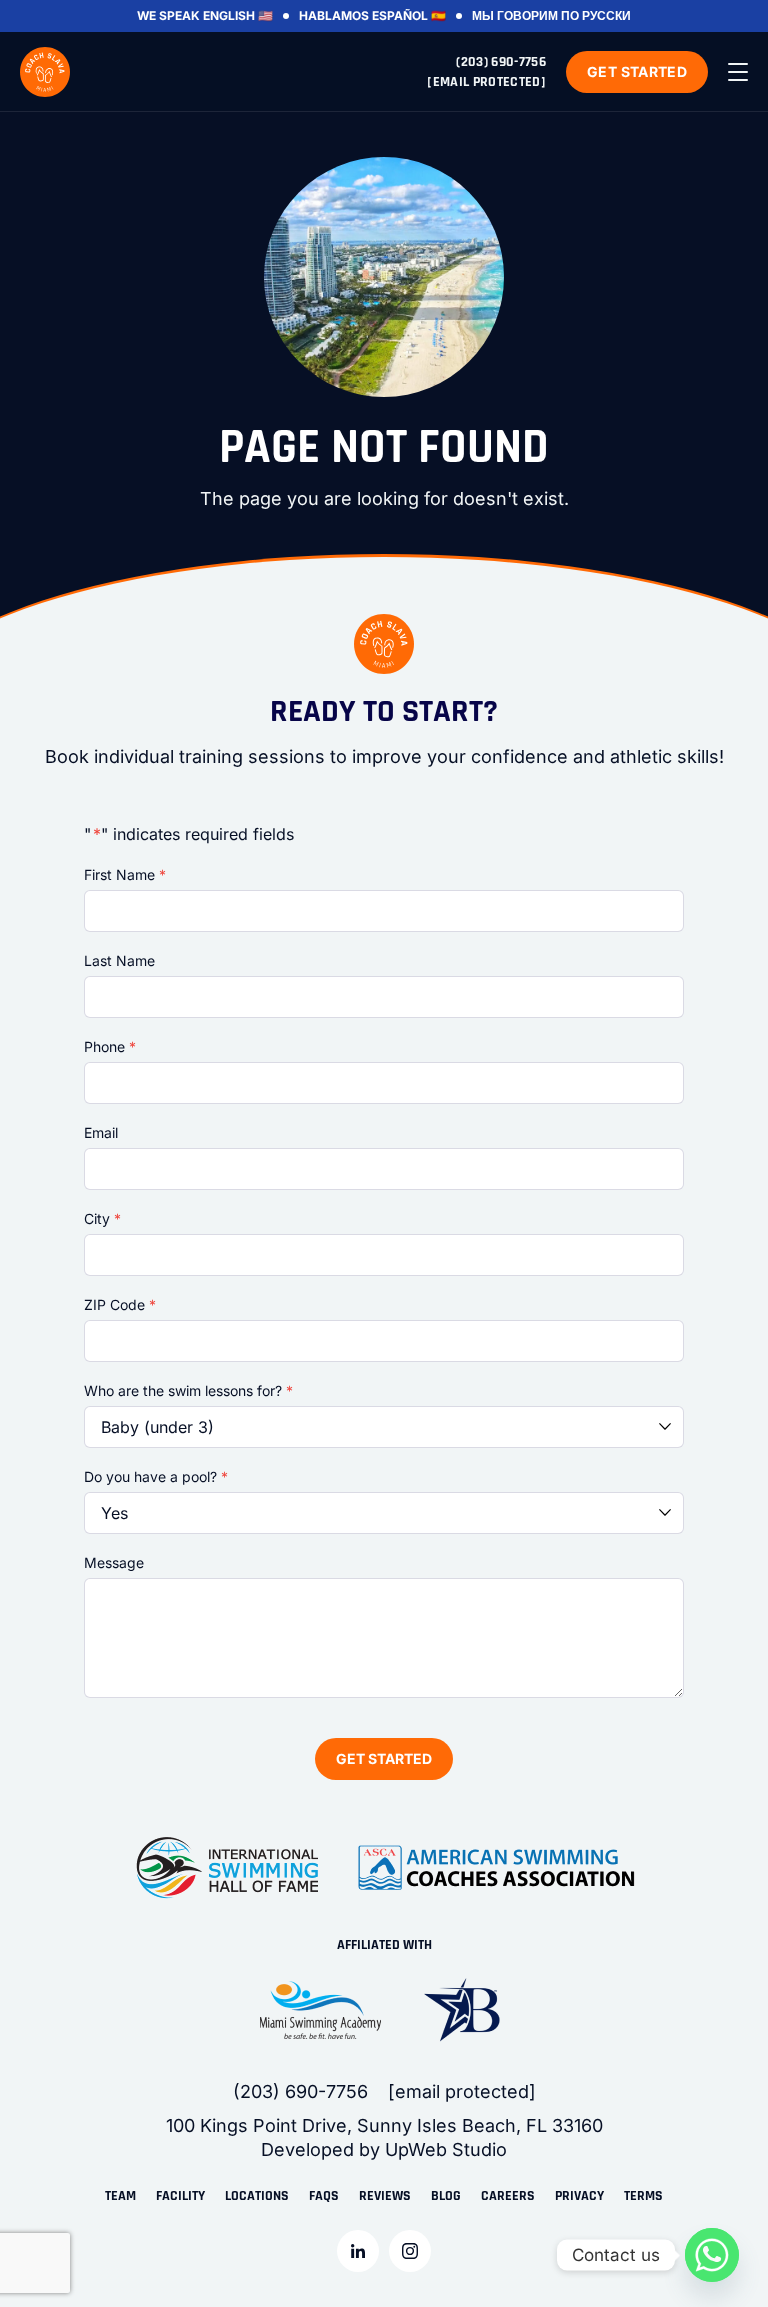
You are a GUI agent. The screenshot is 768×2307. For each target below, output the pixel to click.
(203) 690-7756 (501, 62)
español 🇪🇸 (409, 15)
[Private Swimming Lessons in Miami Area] (45, 72)
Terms (643, 2196)
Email (101, 1132)
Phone (110, 1046)
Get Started (637, 71)
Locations (257, 2196)
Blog (446, 2196)
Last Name (119, 960)
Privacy (579, 2196)
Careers (508, 2196)
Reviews (385, 2196)
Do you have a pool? (156, 1476)
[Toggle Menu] (738, 72)
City (102, 1218)
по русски (596, 15)
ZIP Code (120, 1304)
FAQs (324, 2196)
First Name (125, 874)
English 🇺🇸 (238, 15)
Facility (180, 2196)
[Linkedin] (358, 2251)
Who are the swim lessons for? (188, 1390)
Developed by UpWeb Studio (384, 2149)
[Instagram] (410, 2251)
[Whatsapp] (712, 2255)
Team (120, 2196)
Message (114, 1562)
